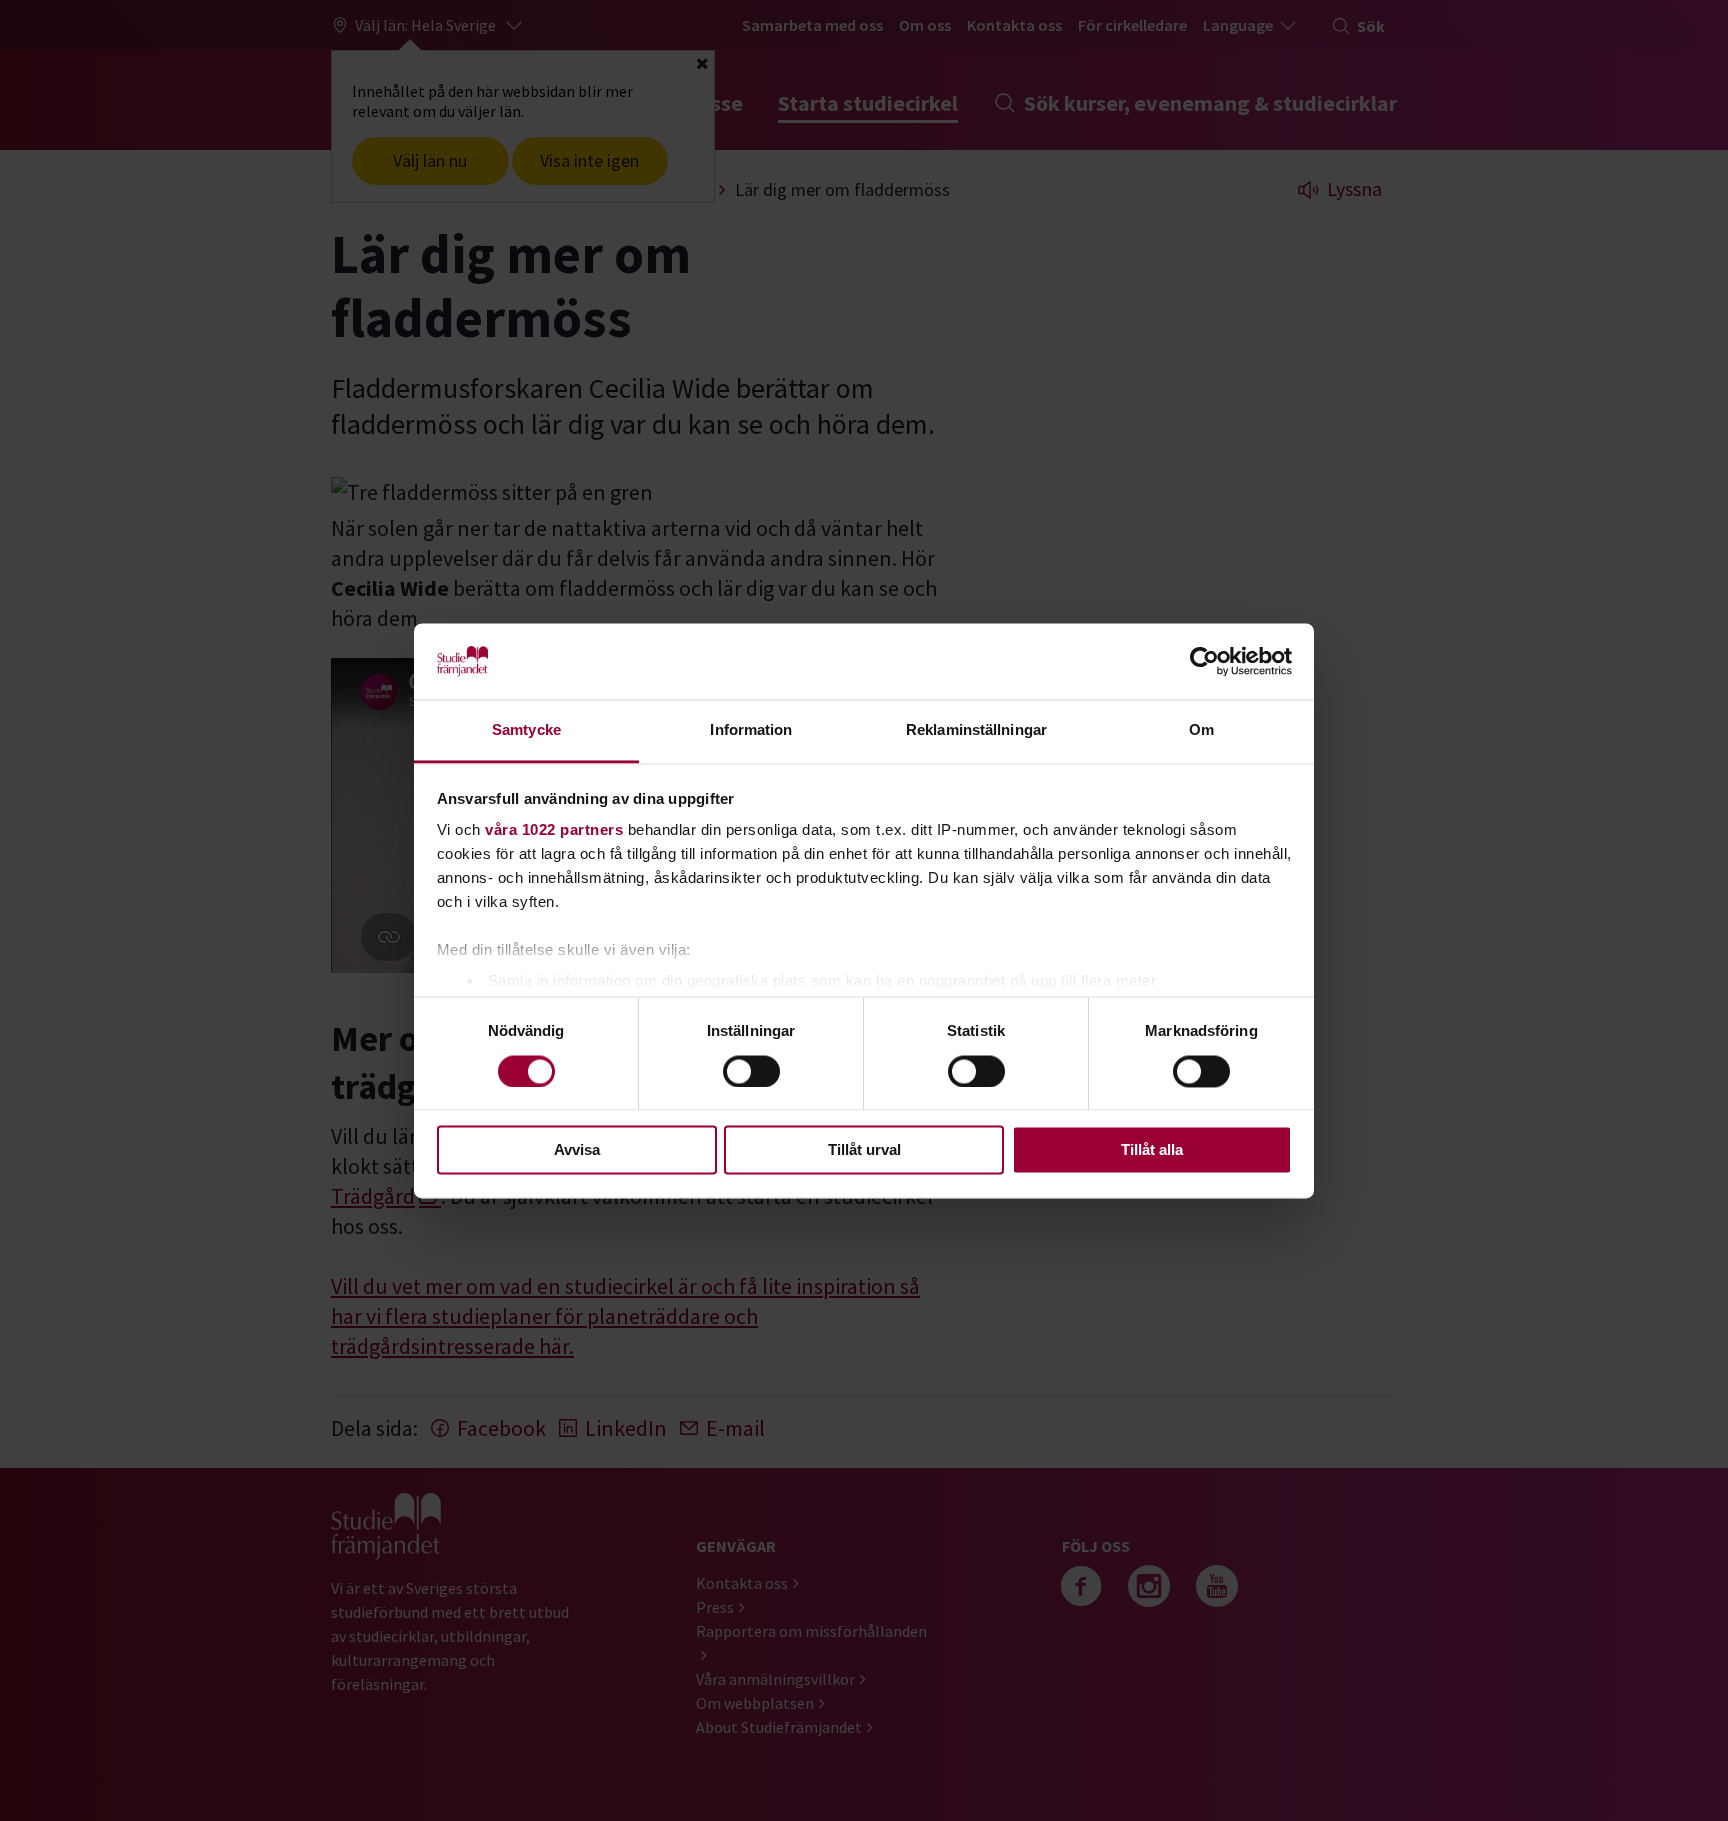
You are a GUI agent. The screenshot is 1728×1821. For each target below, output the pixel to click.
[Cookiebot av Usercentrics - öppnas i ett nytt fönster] (1204, 661)
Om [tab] (1201, 730)
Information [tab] (751, 730)
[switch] (751, 1071)
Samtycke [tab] (526, 730)
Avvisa (577, 1150)
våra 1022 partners (554, 830)
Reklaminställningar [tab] (976, 730)
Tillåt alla (1152, 1150)
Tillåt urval (864, 1150)
